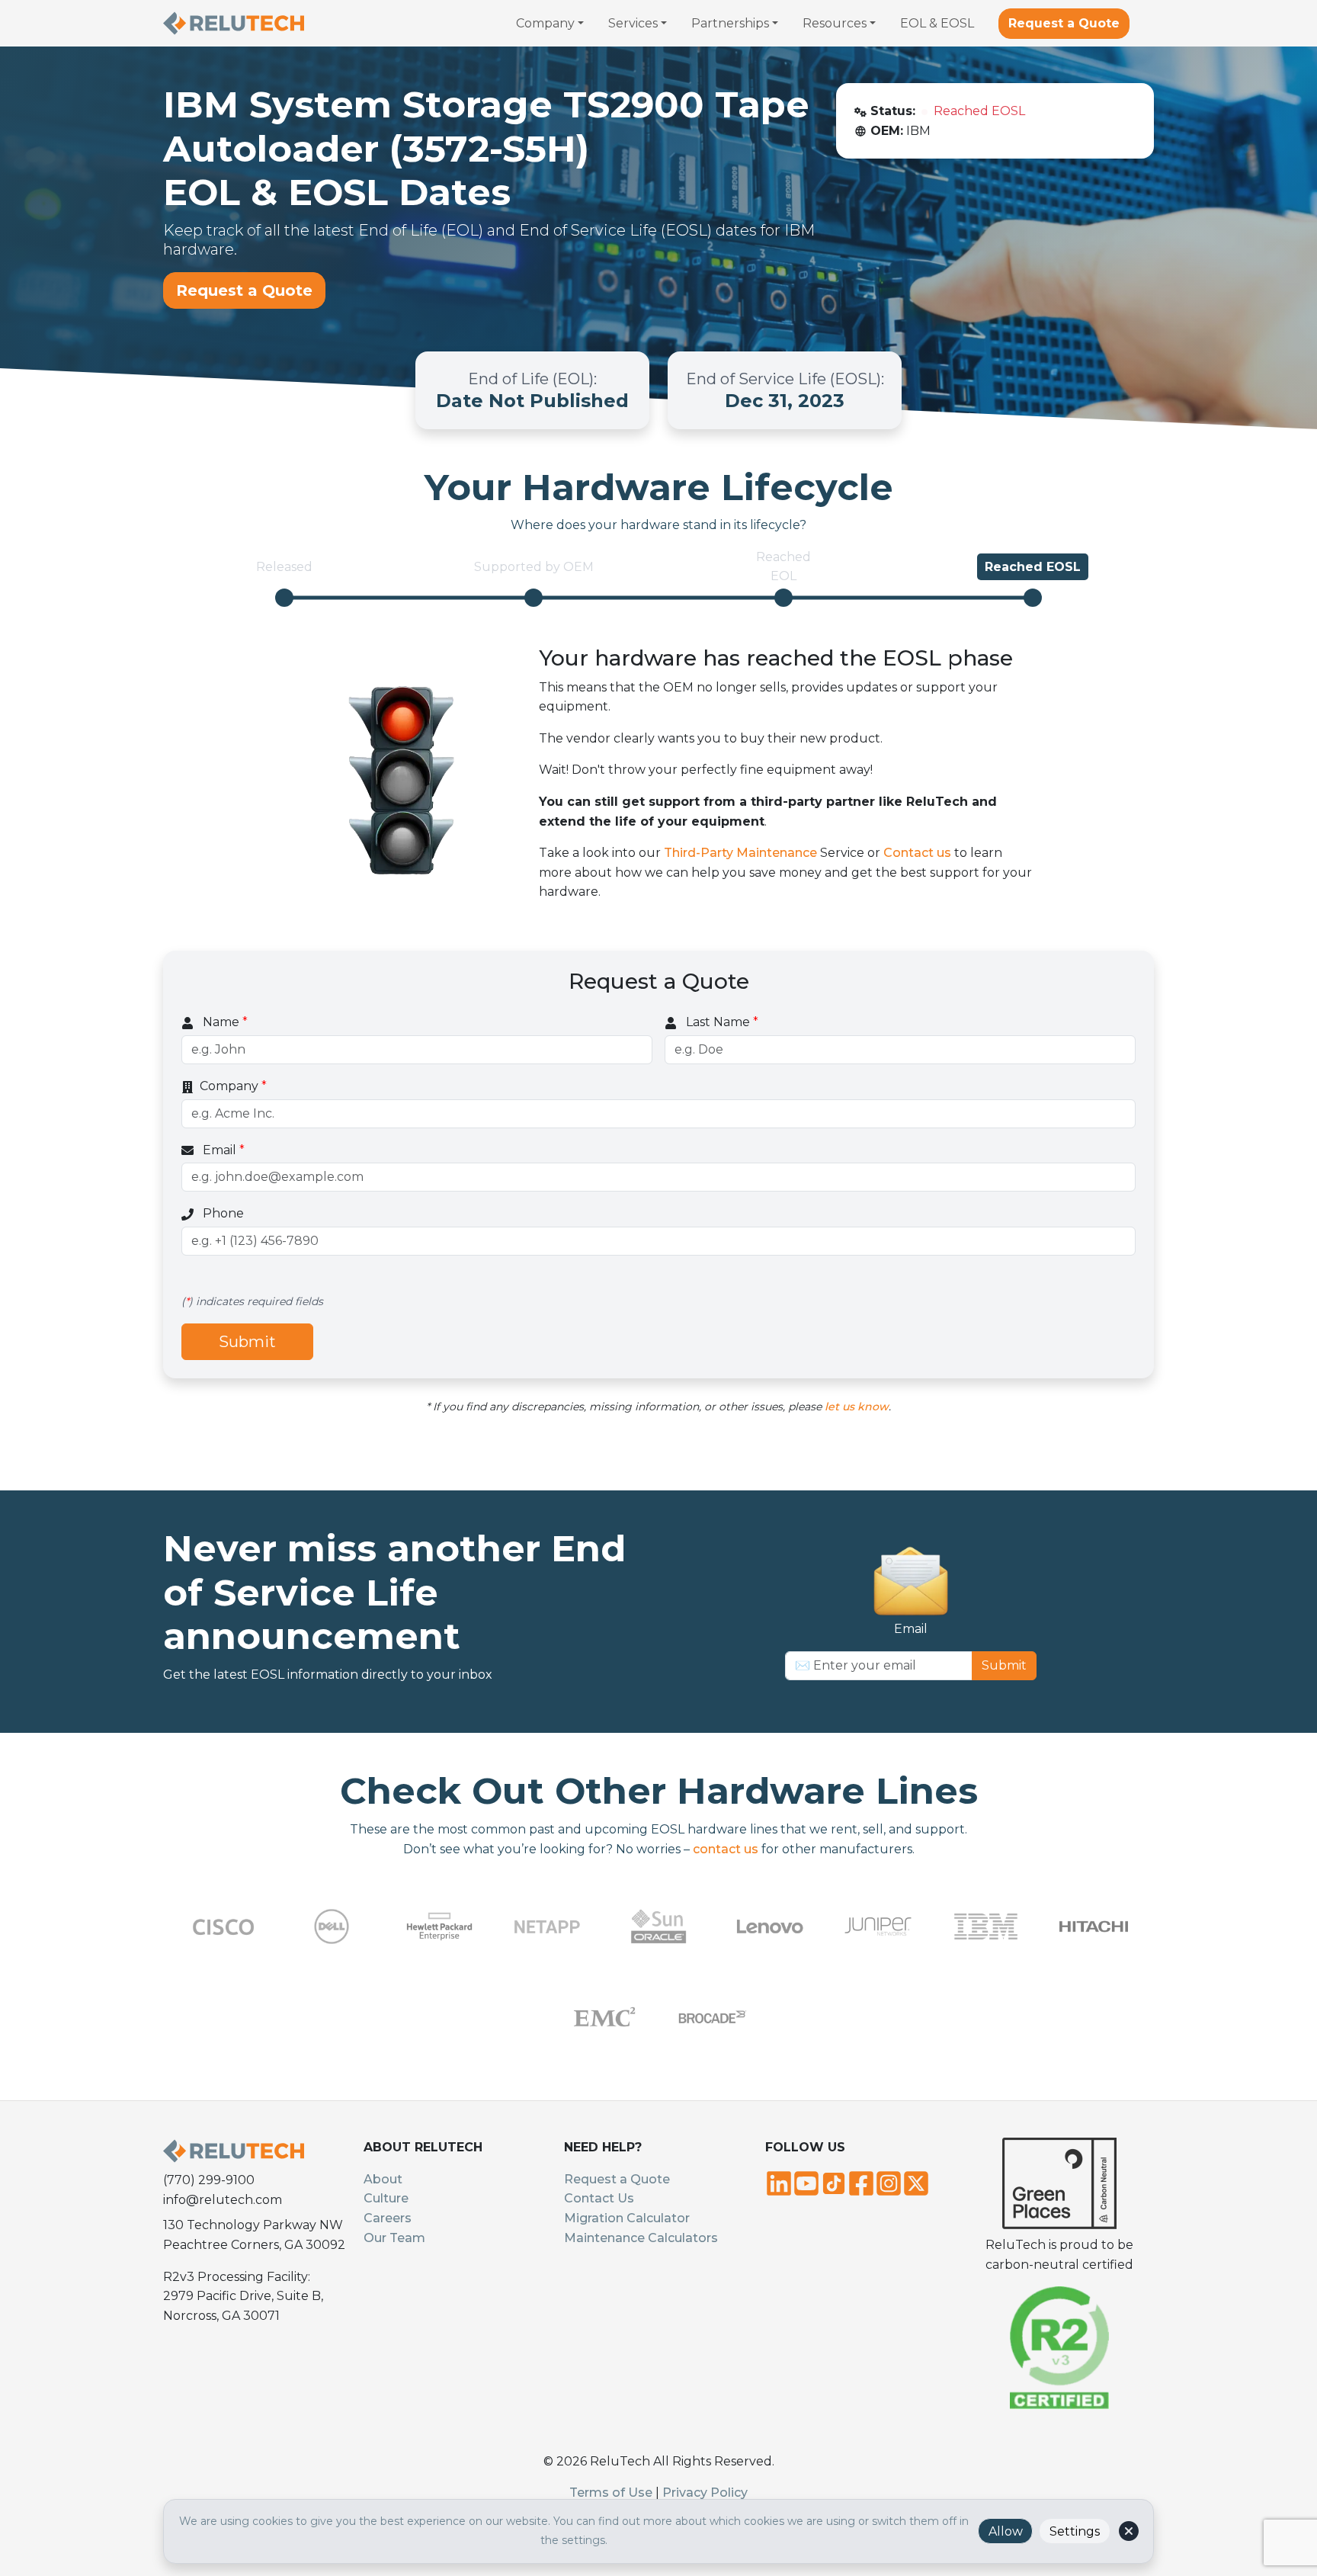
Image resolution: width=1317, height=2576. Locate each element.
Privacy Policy (705, 2493)
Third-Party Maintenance (740, 853)
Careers (388, 2218)
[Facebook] (861, 2182)
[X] (916, 2182)
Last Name (721, 1022)
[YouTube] (806, 2182)
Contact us (917, 853)
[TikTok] (834, 2182)
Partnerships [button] (730, 23)
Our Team (394, 2238)
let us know (857, 1407)
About (383, 2179)
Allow (1006, 2531)
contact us (726, 1849)
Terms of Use (611, 2493)
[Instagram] (889, 2182)
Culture (386, 2198)
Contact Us (599, 2198)
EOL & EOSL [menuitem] (937, 23)
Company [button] (545, 23)
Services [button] (633, 23)
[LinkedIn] (779, 2182)
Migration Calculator (627, 2218)
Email (222, 1150)
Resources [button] (835, 23)
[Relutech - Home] (234, 23)
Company (233, 1086)
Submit (247, 1342)
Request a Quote (1064, 23)
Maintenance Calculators (641, 2238)
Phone (222, 1213)
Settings (1075, 2531)
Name (224, 1022)
